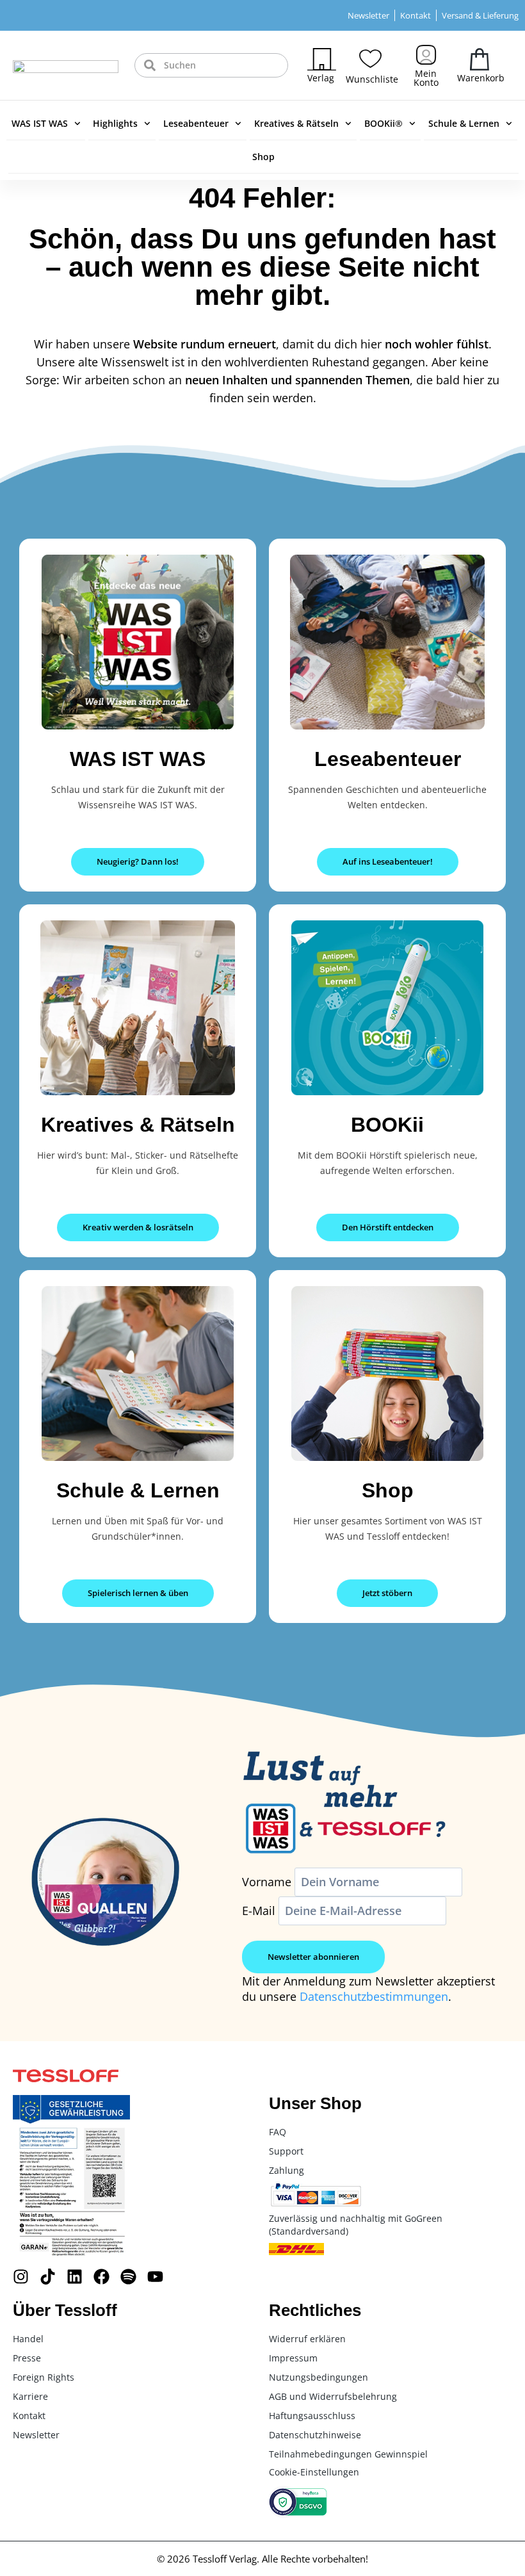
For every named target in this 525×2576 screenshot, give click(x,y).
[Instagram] (21, 2277)
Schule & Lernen (464, 123)
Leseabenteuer (196, 123)
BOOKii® (384, 123)
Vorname (267, 1882)
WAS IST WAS (40, 123)
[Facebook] (101, 2277)
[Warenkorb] (480, 59)
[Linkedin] (75, 2277)
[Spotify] (128, 2277)
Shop (263, 157)
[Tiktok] (48, 2277)
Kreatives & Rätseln (296, 123)
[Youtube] (155, 2277)
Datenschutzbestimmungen (374, 1996)
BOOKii (387, 1125)
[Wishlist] (370, 59)
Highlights (115, 123)
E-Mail (259, 1911)
